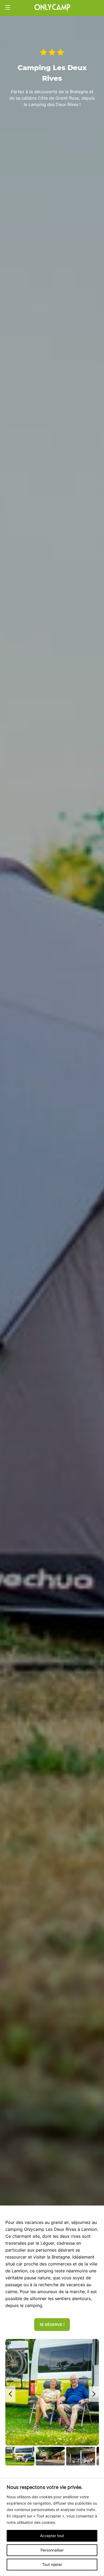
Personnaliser (52, 2550)
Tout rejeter (52, 2564)
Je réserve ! (52, 2325)
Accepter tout (52, 2536)
